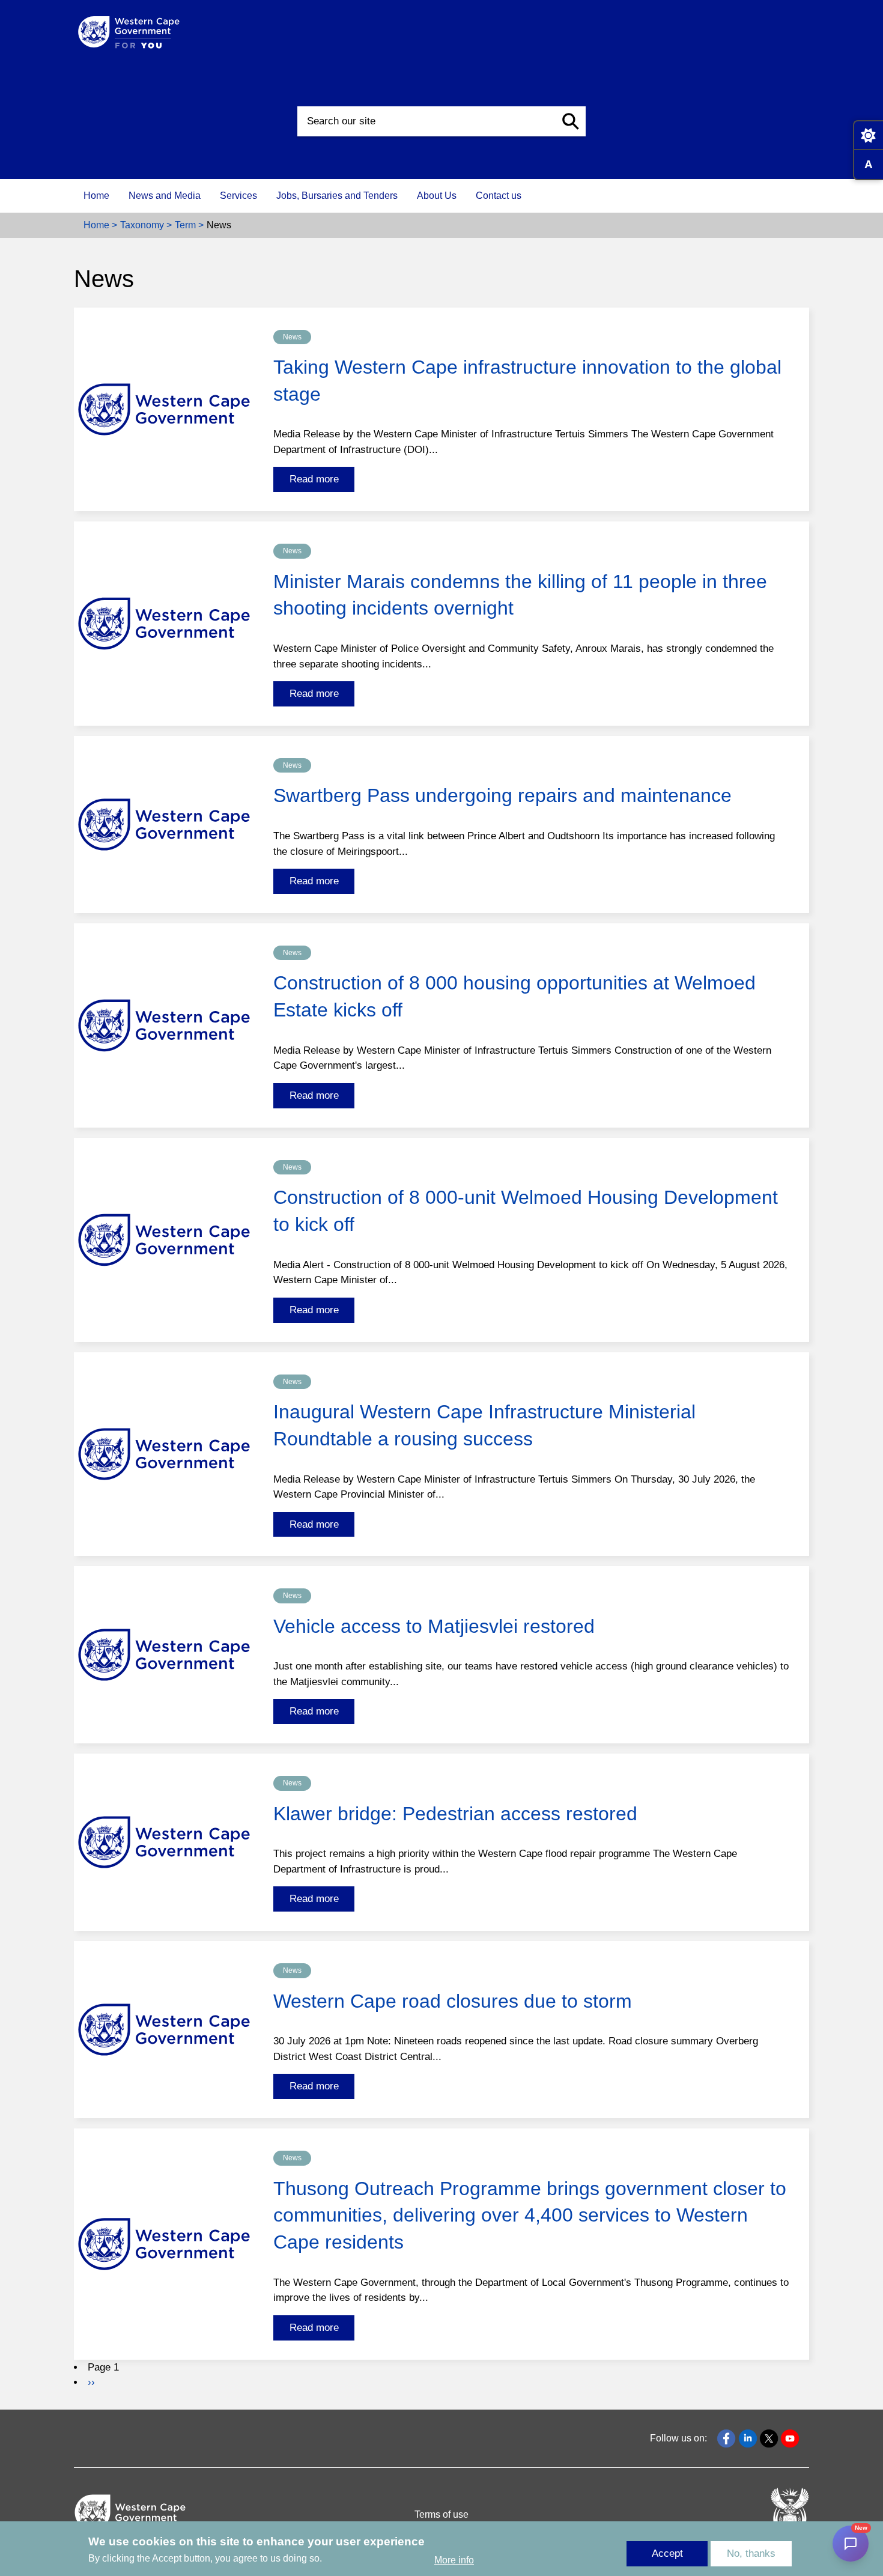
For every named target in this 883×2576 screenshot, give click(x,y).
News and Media (165, 196)
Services (238, 196)
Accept (667, 2553)
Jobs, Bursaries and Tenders (337, 196)
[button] (571, 121)
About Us (437, 196)
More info (454, 2560)
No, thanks (751, 2553)
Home (96, 196)
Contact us (499, 196)
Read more (314, 479)
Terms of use (441, 2514)
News (292, 337)
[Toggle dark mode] (868, 135)
